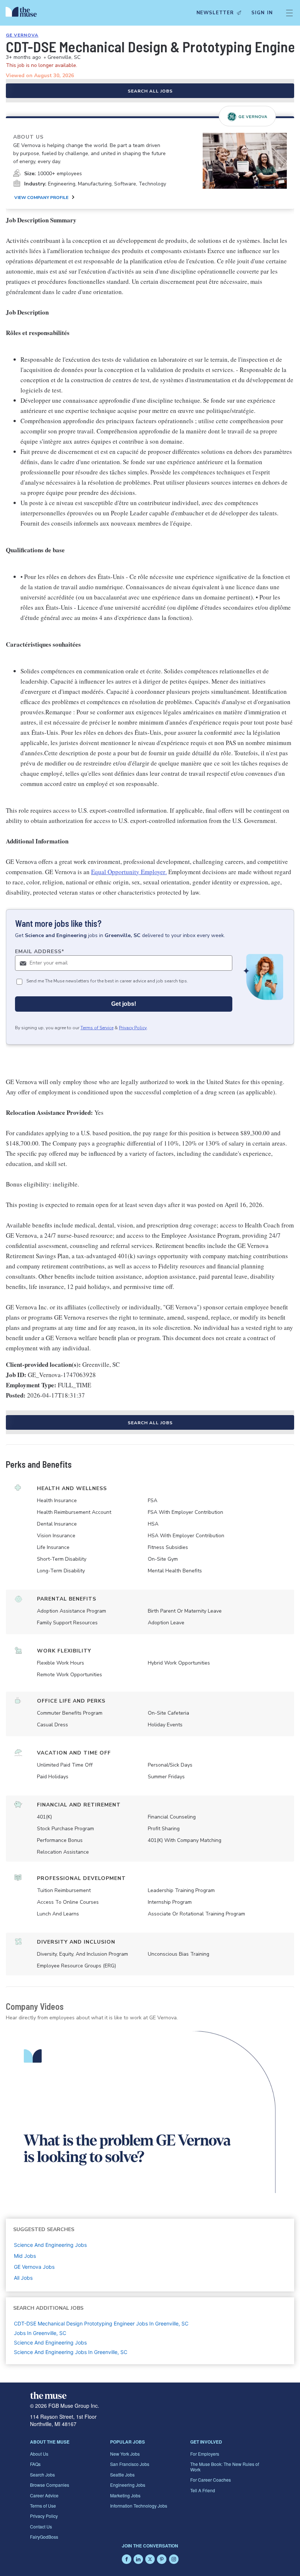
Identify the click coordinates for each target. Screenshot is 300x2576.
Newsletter (215, 13)
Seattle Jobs (122, 2475)
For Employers (205, 2454)
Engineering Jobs (128, 2485)
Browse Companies (50, 2485)
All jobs (23, 2278)
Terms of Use (43, 2506)
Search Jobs (42, 2475)
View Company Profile (41, 198)
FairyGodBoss (44, 2537)
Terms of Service (97, 1028)
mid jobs (25, 2256)
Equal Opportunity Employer (128, 872)
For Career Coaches (211, 2480)
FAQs (35, 2464)
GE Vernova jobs (34, 2267)
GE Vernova (22, 35)
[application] (150, 2112)
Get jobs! (124, 1004)
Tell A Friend (203, 2490)
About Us (39, 2454)
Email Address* (40, 952)
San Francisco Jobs (130, 2464)
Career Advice (44, 2495)
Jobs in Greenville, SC (40, 2333)
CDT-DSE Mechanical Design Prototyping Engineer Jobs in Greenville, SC (101, 2323)
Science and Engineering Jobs (50, 2342)
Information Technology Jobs (139, 2506)
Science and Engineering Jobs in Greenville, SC (71, 2352)
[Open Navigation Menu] (289, 13)
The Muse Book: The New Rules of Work (225, 2466)
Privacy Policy (133, 1028)
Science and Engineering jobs (50, 2245)
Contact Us (41, 2526)
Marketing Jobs (125, 2495)
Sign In (262, 13)
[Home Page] (23, 13)
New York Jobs (125, 2454)
